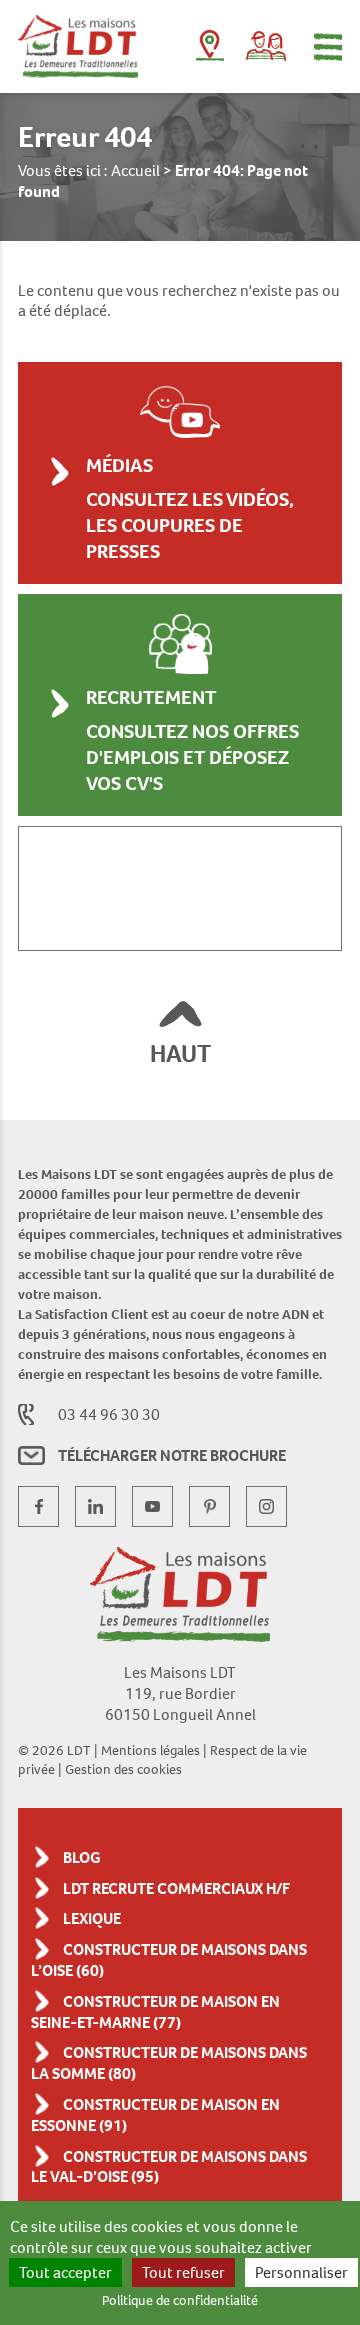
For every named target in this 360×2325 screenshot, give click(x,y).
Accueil (135, 170)
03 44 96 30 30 (109, 1414)
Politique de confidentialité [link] (180, 2300)
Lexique (92, 1918)
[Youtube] (152, 1506)
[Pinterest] (209, 1506)
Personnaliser (301, 2272)
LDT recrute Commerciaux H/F (176, 1888)
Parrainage (266, 46)
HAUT (180, 1053)
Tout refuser (183, 2272)
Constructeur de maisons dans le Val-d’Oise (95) (169, 2167)
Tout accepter (65, 2272)
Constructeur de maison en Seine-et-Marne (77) (155, 2012)
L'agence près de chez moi (210, 50)
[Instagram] (266, 1506)
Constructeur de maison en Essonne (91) (155, 2115)
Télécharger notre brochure (172, 1455)
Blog (82, 1857)
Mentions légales (150, 1750)
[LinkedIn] (95, 1506)
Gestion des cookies (123, 1769)
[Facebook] (38, 1506)
